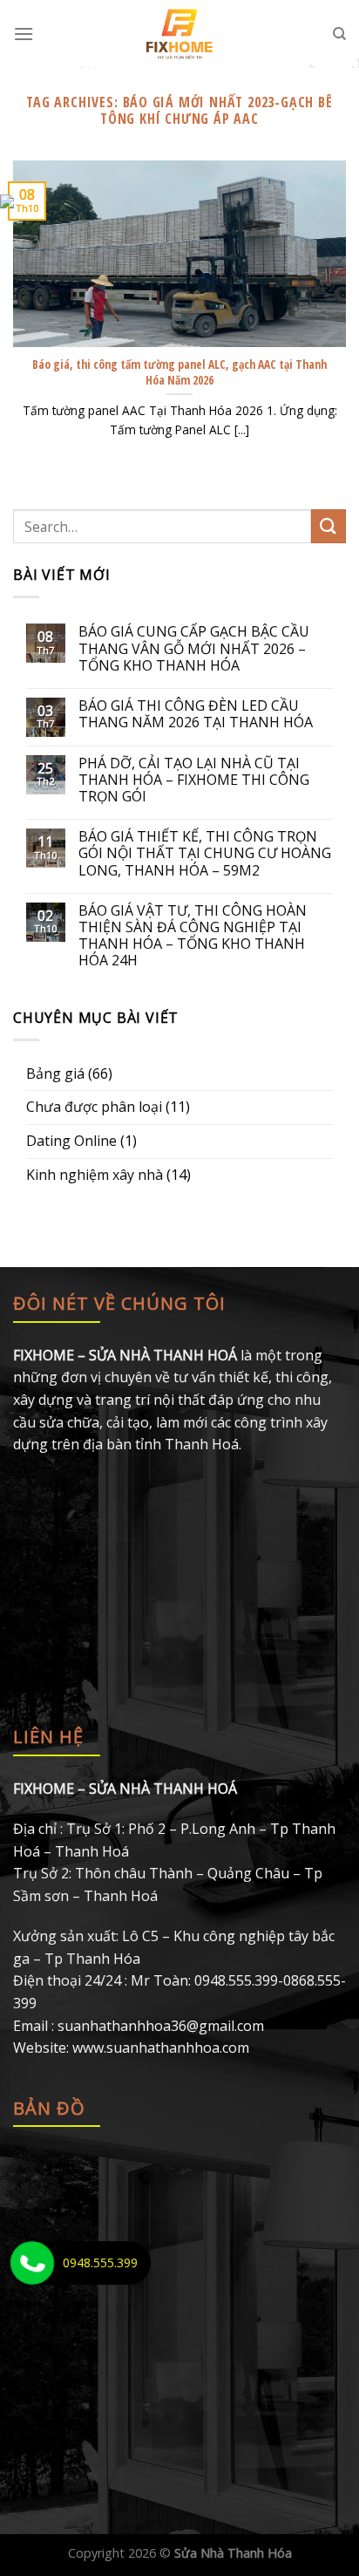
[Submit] (329, 526)
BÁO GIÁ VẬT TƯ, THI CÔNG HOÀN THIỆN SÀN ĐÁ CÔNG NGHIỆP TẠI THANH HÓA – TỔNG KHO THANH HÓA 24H (193, 936)
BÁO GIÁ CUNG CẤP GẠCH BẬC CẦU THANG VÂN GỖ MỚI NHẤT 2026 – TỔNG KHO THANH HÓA (194, 649)
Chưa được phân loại (94, 1107)
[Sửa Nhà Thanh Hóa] (180, 34)
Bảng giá (55, 1073)
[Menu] (24, 34)
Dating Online (71, 1141)
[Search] (339, 34)
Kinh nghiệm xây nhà (95, 1175)
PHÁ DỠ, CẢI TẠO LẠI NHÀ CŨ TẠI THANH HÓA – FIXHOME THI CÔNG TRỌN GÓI (194, 780)
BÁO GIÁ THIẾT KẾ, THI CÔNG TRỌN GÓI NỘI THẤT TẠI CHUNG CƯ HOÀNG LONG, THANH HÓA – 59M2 (205, 854)
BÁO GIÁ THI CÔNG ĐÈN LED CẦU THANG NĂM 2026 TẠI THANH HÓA (196, 714)
